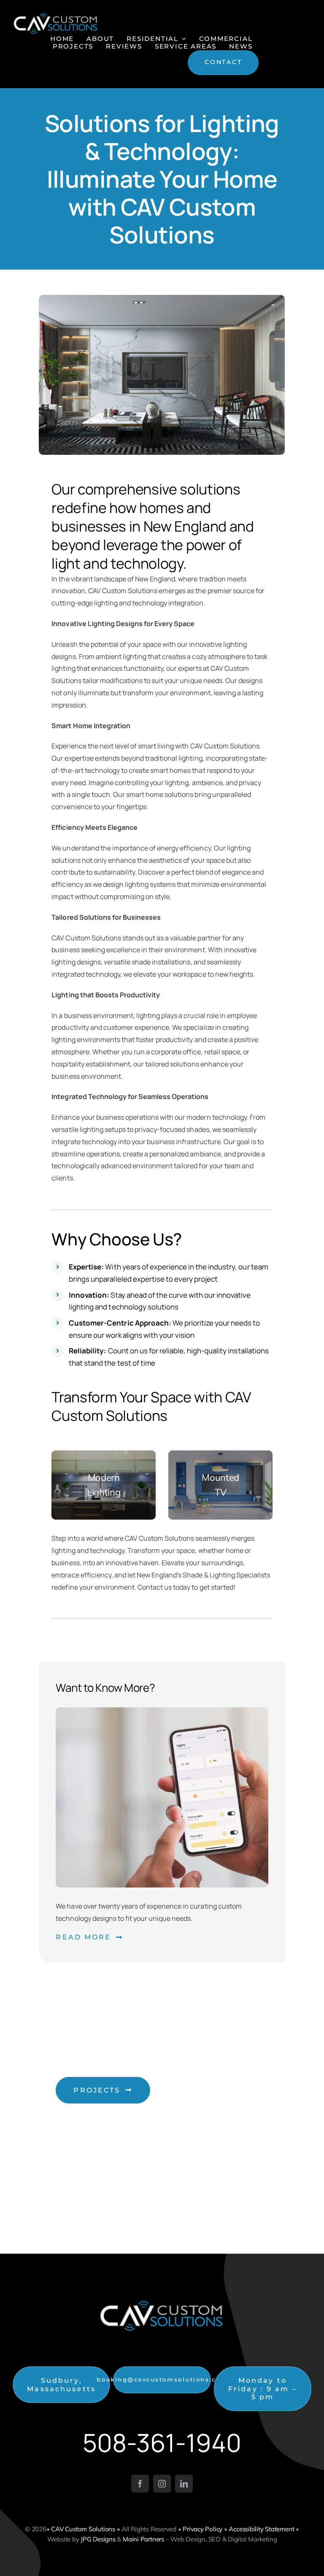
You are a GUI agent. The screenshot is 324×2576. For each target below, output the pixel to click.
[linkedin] (184, 2484)
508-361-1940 (162, 2442)
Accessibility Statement (261, 2529)
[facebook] (140, 2484)
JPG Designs (98, 2539)
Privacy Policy (202, 2529)
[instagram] (162, 2484)
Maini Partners (143, 2539)
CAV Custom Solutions (83, 2529)
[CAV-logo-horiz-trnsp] (56, 16)
